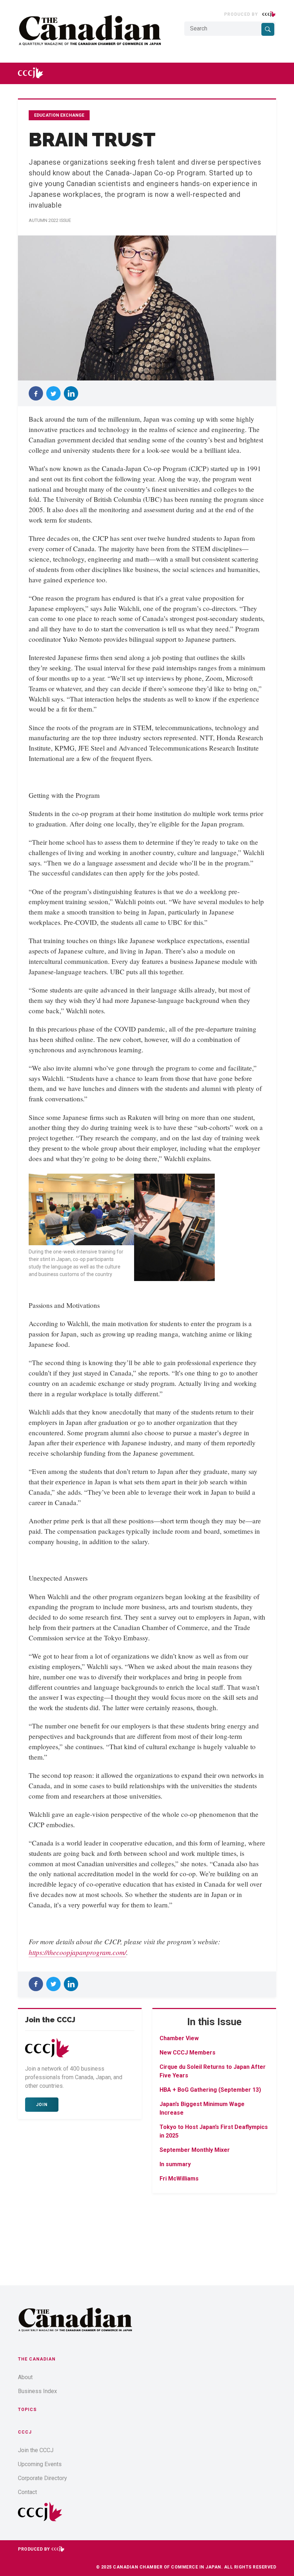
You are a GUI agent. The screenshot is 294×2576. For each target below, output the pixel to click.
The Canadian (37, 2359)
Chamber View (179, 2038)
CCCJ (25, 2432)
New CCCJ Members (188, 2053)
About (25, 2377)
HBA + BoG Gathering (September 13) (210, 2090)
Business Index (37, 2391)
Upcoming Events (40, 2464)
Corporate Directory (42, 2478)
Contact (27, 2492)
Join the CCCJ (36, 2450)
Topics (27, 2410)
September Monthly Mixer (195, 2150)
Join (42, 2105)
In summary (175, 2164)
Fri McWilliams (179, 2179)
